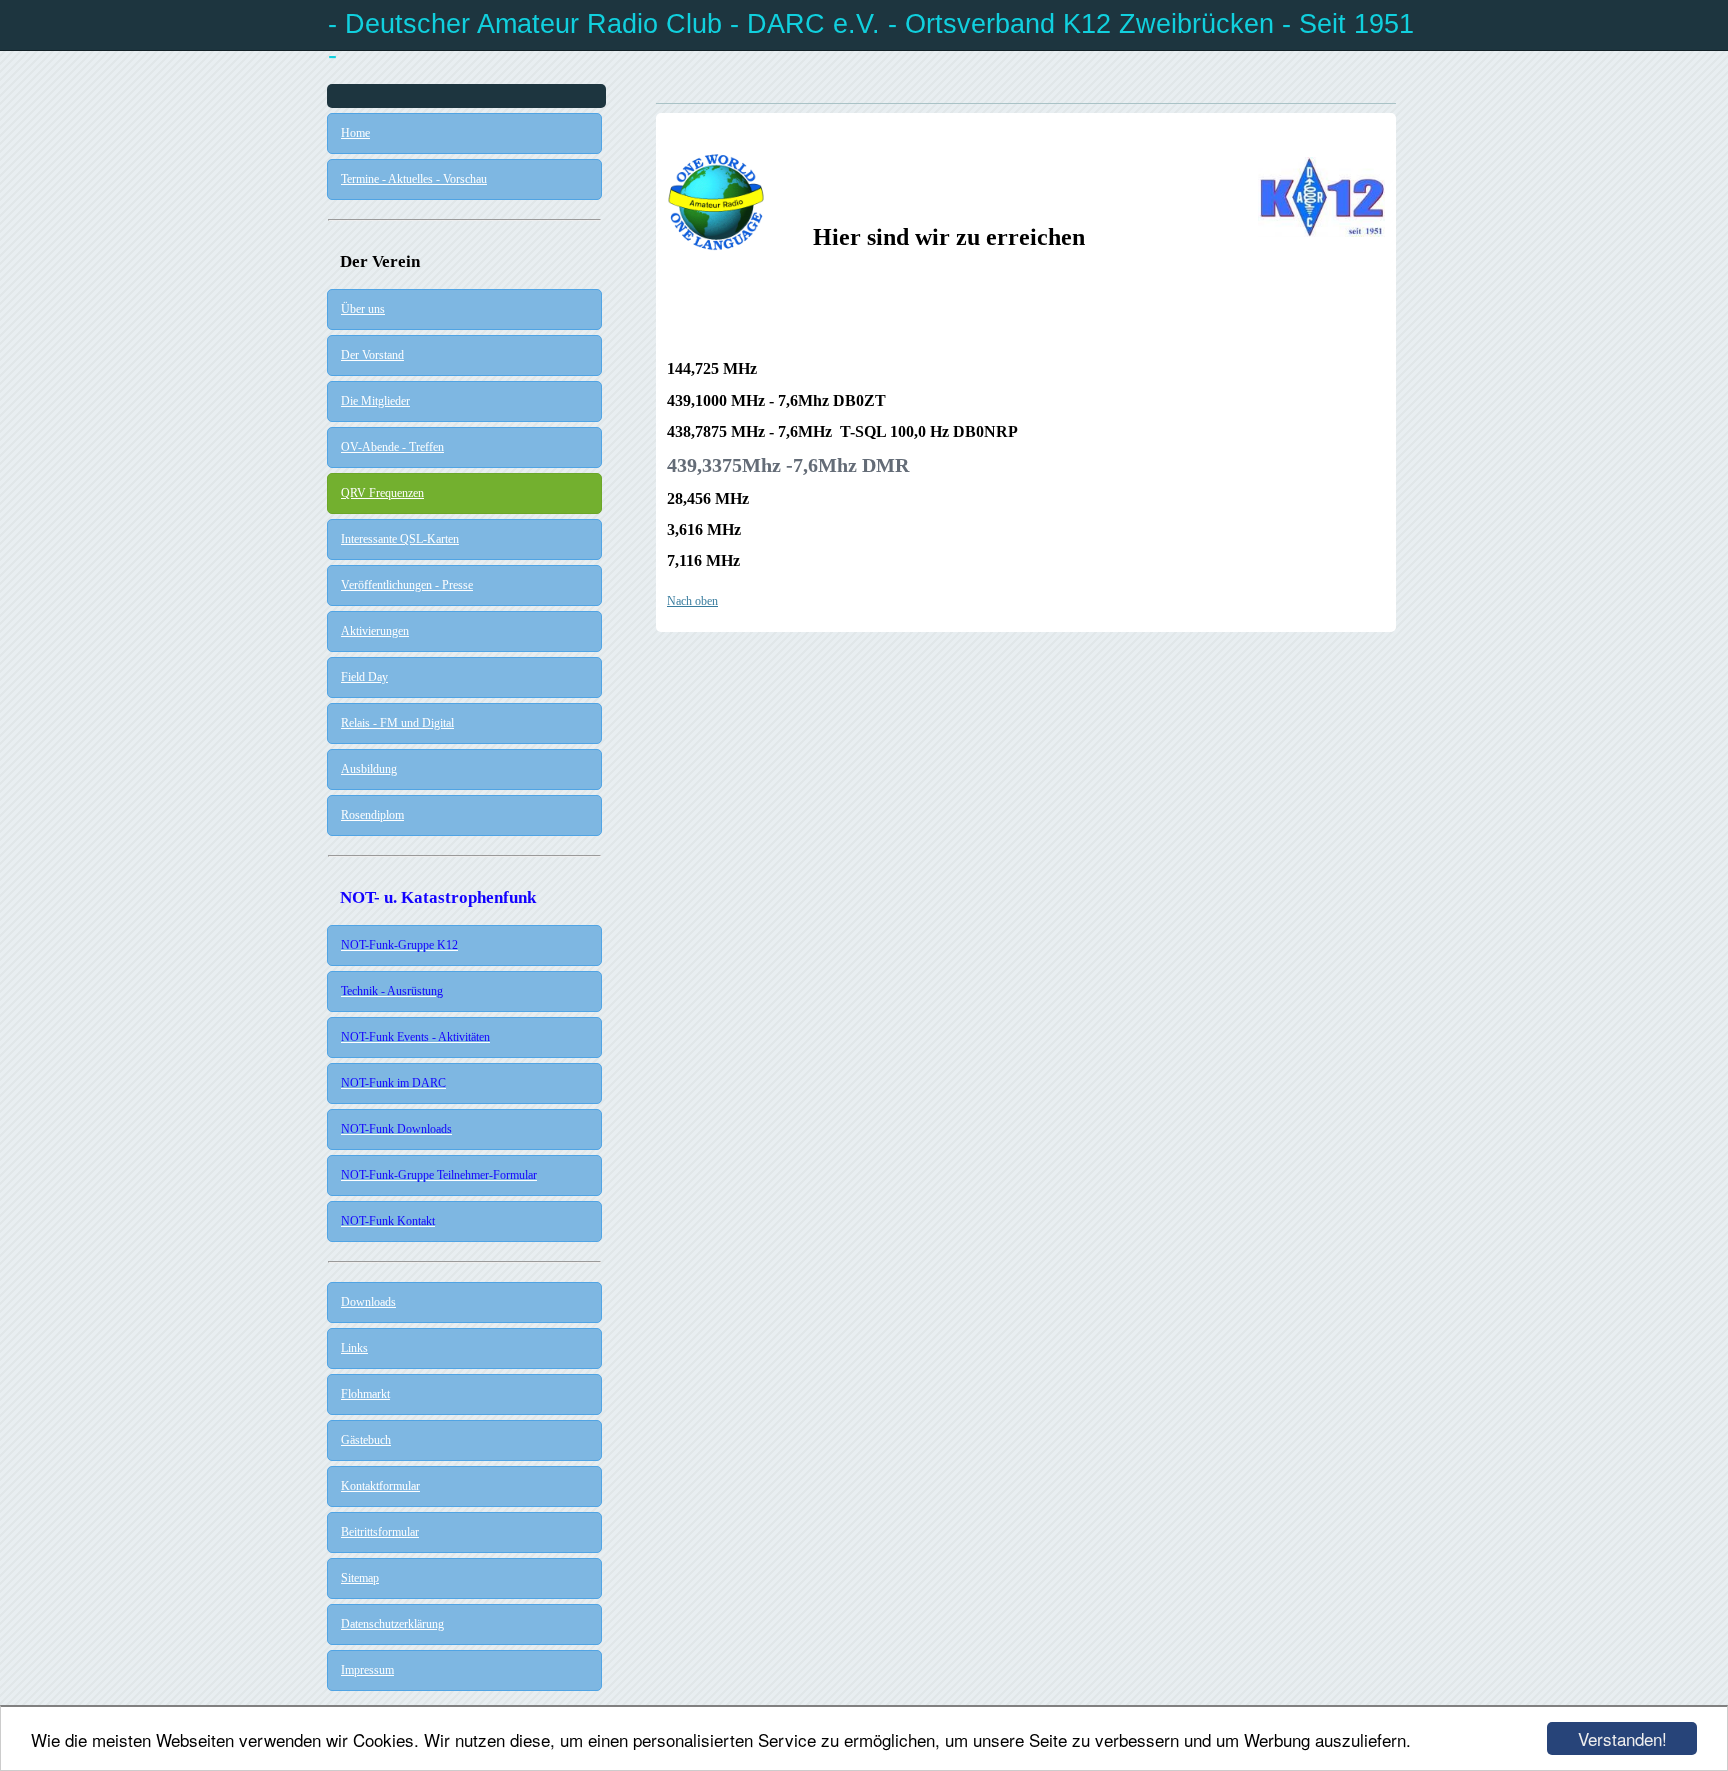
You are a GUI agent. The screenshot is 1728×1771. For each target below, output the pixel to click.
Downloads (368, 1302)
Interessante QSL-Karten (400, 539)
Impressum (367, 1670)
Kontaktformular (380, 1486)
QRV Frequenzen (382, 493)
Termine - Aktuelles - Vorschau (414, 179)
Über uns (363, 309)
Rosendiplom (372, 815)
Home (355, 133)
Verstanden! (1622, 1738)
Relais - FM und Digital (397, 723)
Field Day (364, 677)
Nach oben (692, 601)
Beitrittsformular (380, 1532)
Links (354, 1348)
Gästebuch (366, 1440)
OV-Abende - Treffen (392, 447)
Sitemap (360, 1578)
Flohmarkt (365, 1394)
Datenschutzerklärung (392, 1624)
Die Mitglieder (375, 401)
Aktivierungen (375, 631)
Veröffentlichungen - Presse (407, 585)
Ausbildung (369, 769)
